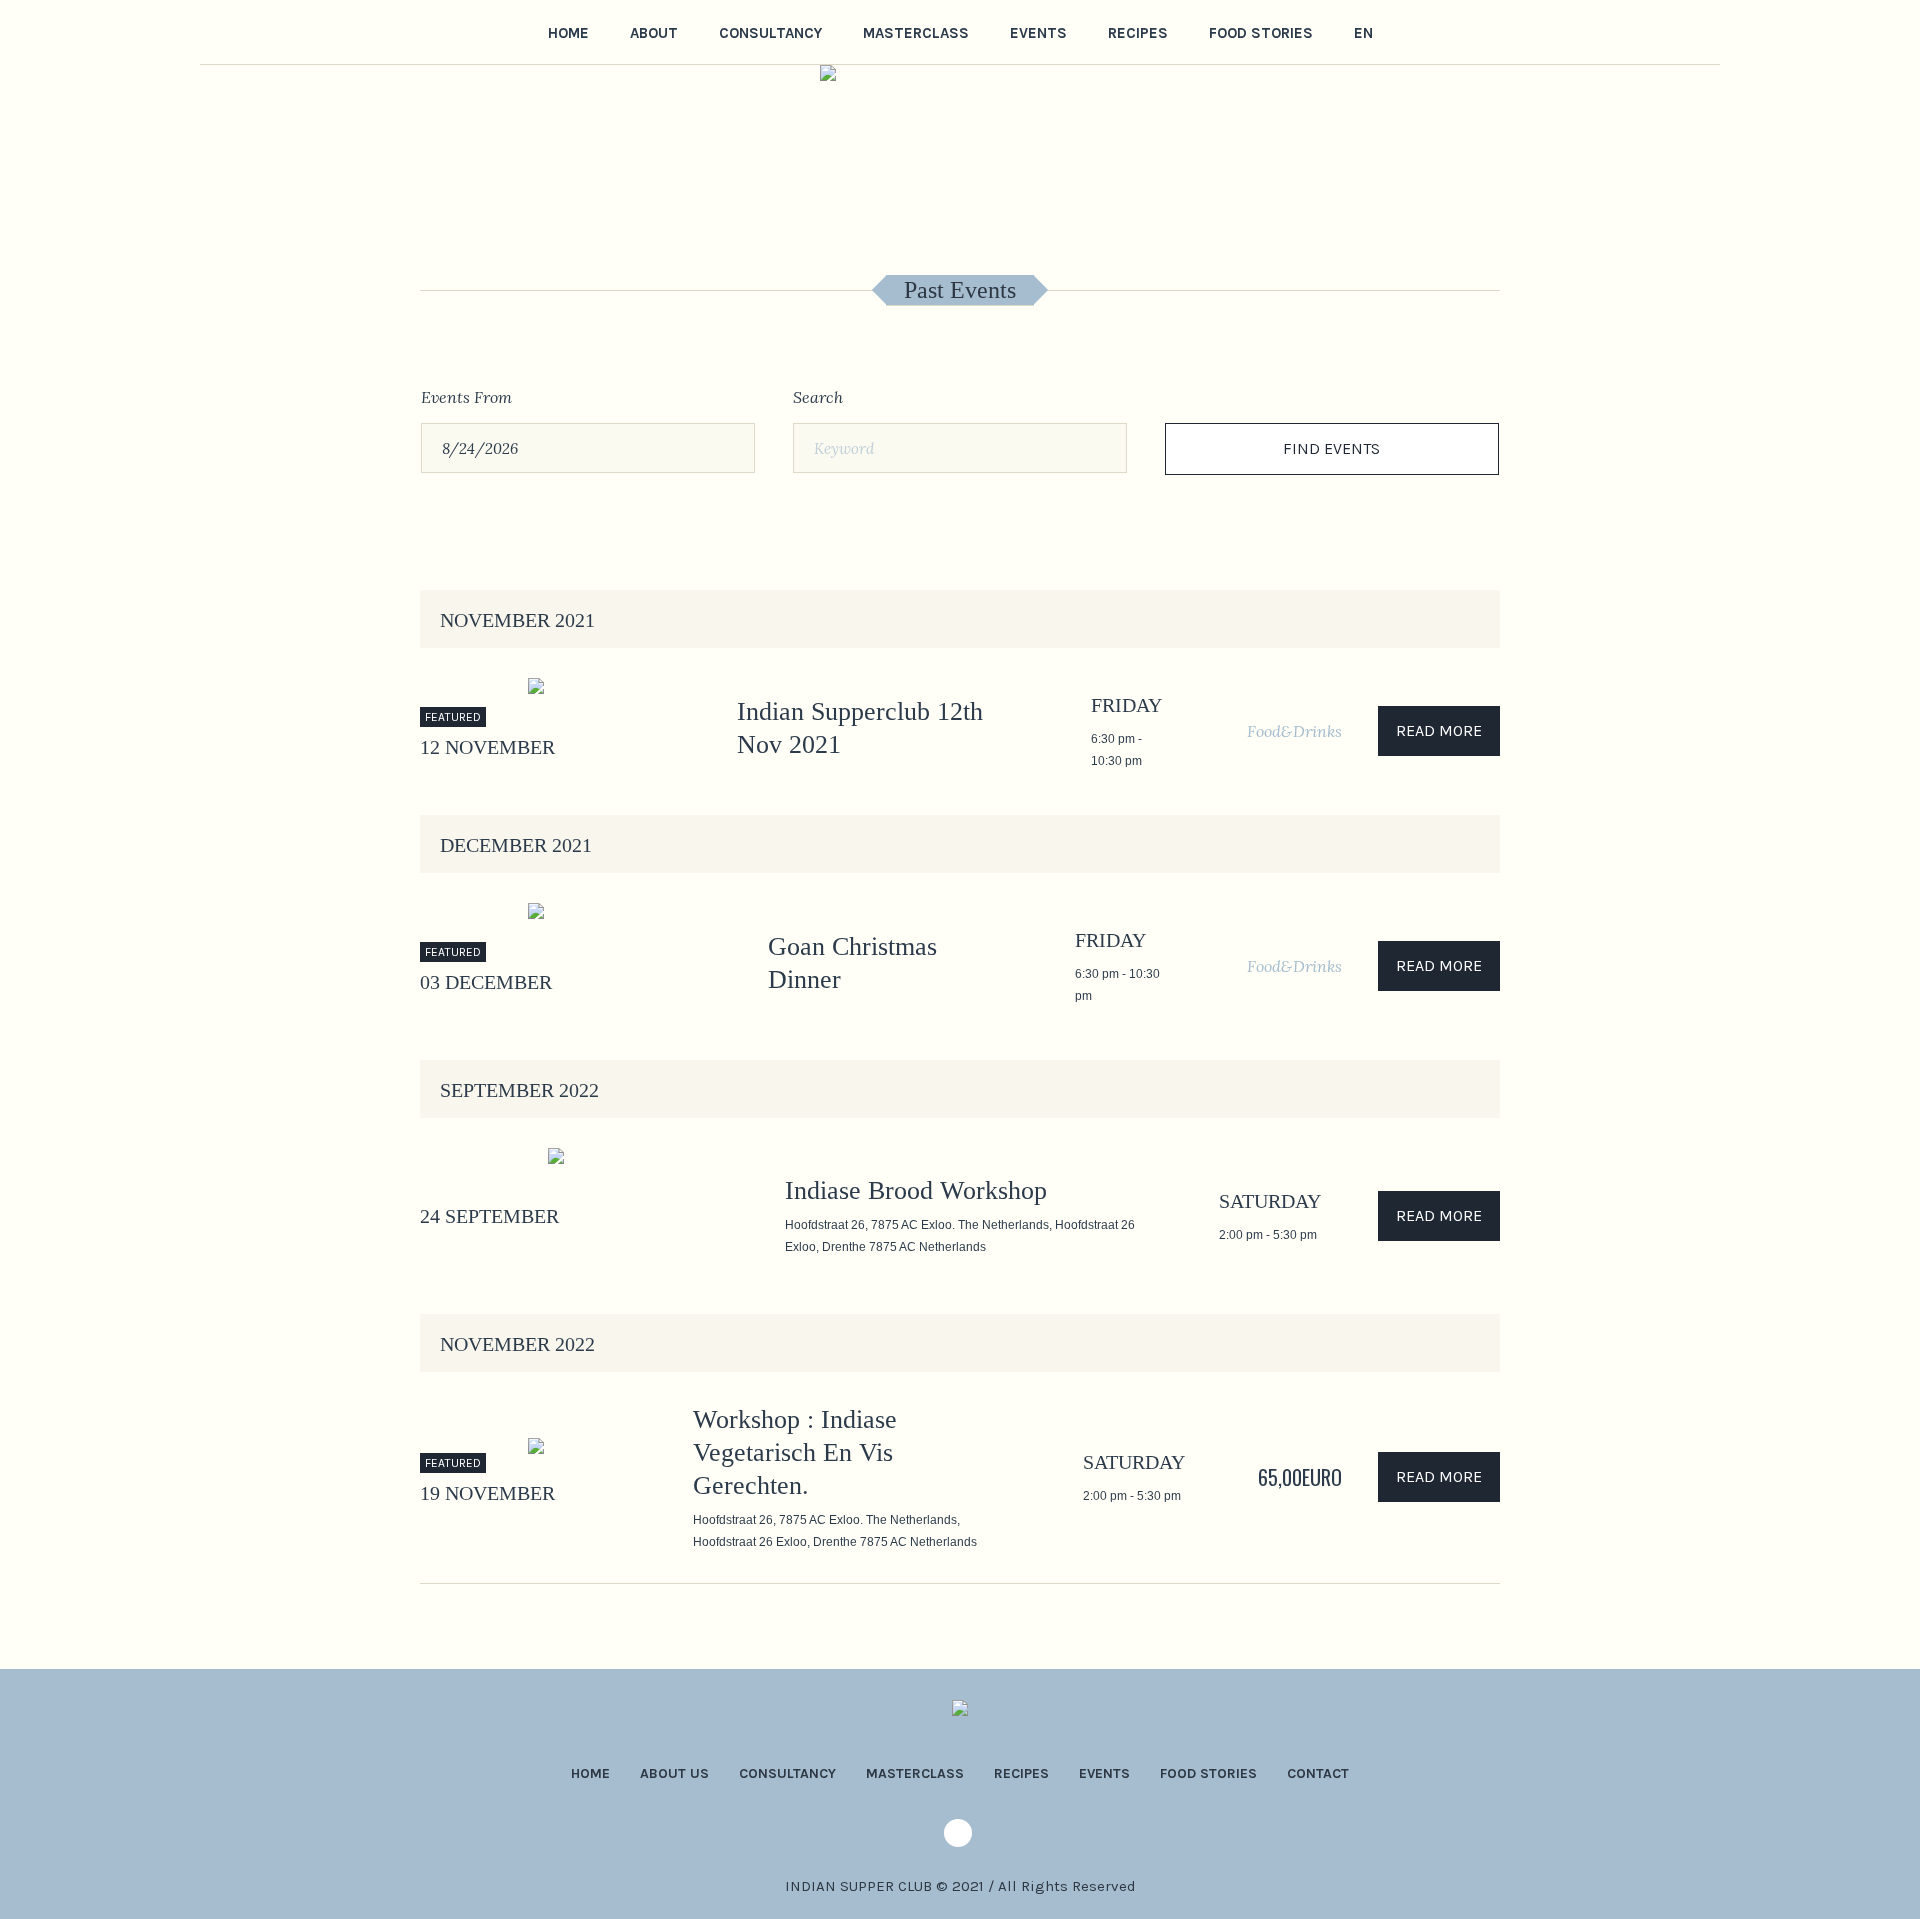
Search (818, 397)
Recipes (1021, 1773)
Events (1104, 1773)
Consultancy (787, 1773)
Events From (466, 397)
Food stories (1208, 1773)
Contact (1318, 1773)
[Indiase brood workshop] (650, 1215)
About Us (674, 1773)
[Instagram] (213, 31)
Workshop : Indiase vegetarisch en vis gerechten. (795, 1452)
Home (590, 1773)
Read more (1439, 730)
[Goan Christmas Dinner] (624, 966)
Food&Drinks (1294, 731)
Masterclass (915, 1773)
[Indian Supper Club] (960, 1714)
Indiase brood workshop (916, 1190)
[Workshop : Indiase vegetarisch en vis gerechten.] (587, 1477)
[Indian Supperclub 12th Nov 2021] (609, 731)
